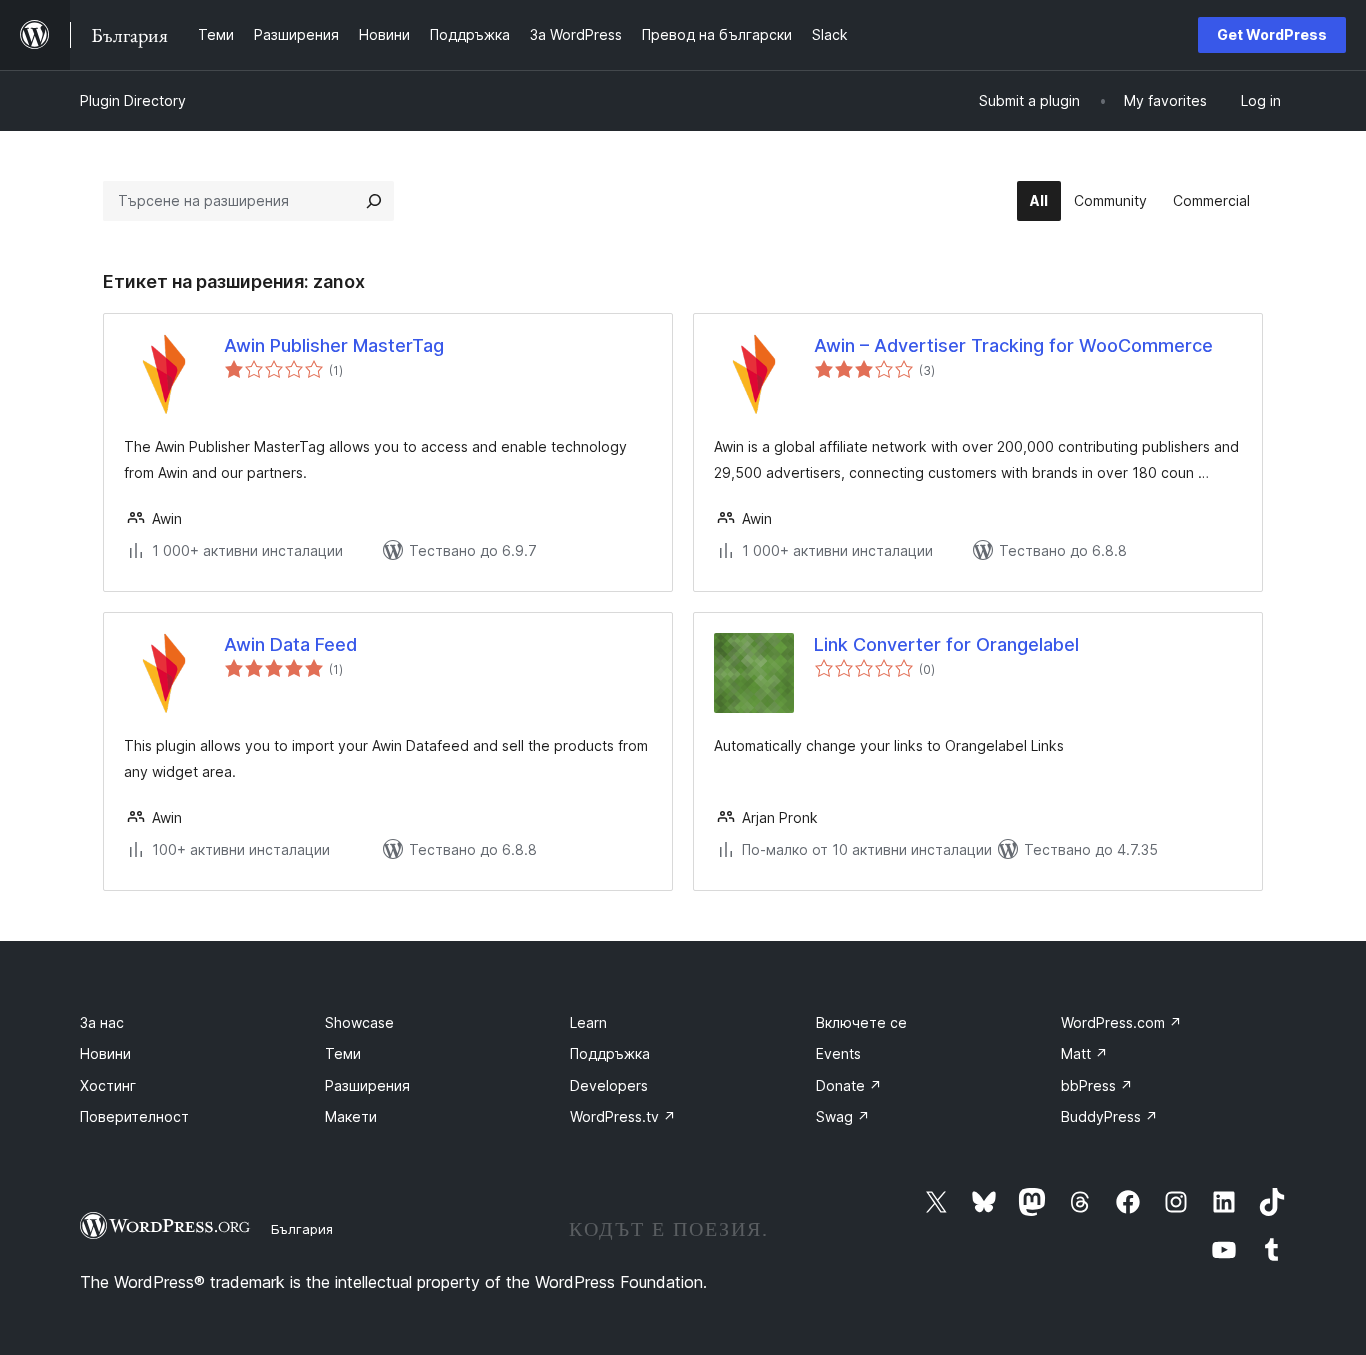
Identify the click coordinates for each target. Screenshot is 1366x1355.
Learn (588, 1022)
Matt (1084, 1053)
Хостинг (108, 1085)
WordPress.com (1121, 1022)
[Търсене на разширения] (374, 201)
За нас (102, 1022)
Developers (609, 1085)
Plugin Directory (133, 100)
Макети (351, 1116)
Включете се (861, 1022)
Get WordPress (1272, 34)
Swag (843, 1116)
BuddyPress (1109, 1116)
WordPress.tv (623, 1116)
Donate (849, 1085)
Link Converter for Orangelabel (946, 644)
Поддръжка (610, 1053)
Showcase (359, 1022)
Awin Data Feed (290, 644)
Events (838, 1053)
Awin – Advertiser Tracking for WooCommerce (1013, 345)
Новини (105, 1053)
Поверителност (134, 1116)
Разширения (367, 1085)
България (302, 1229)
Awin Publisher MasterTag (334, 345)
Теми (343, 1053)
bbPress (1097, 1085)
